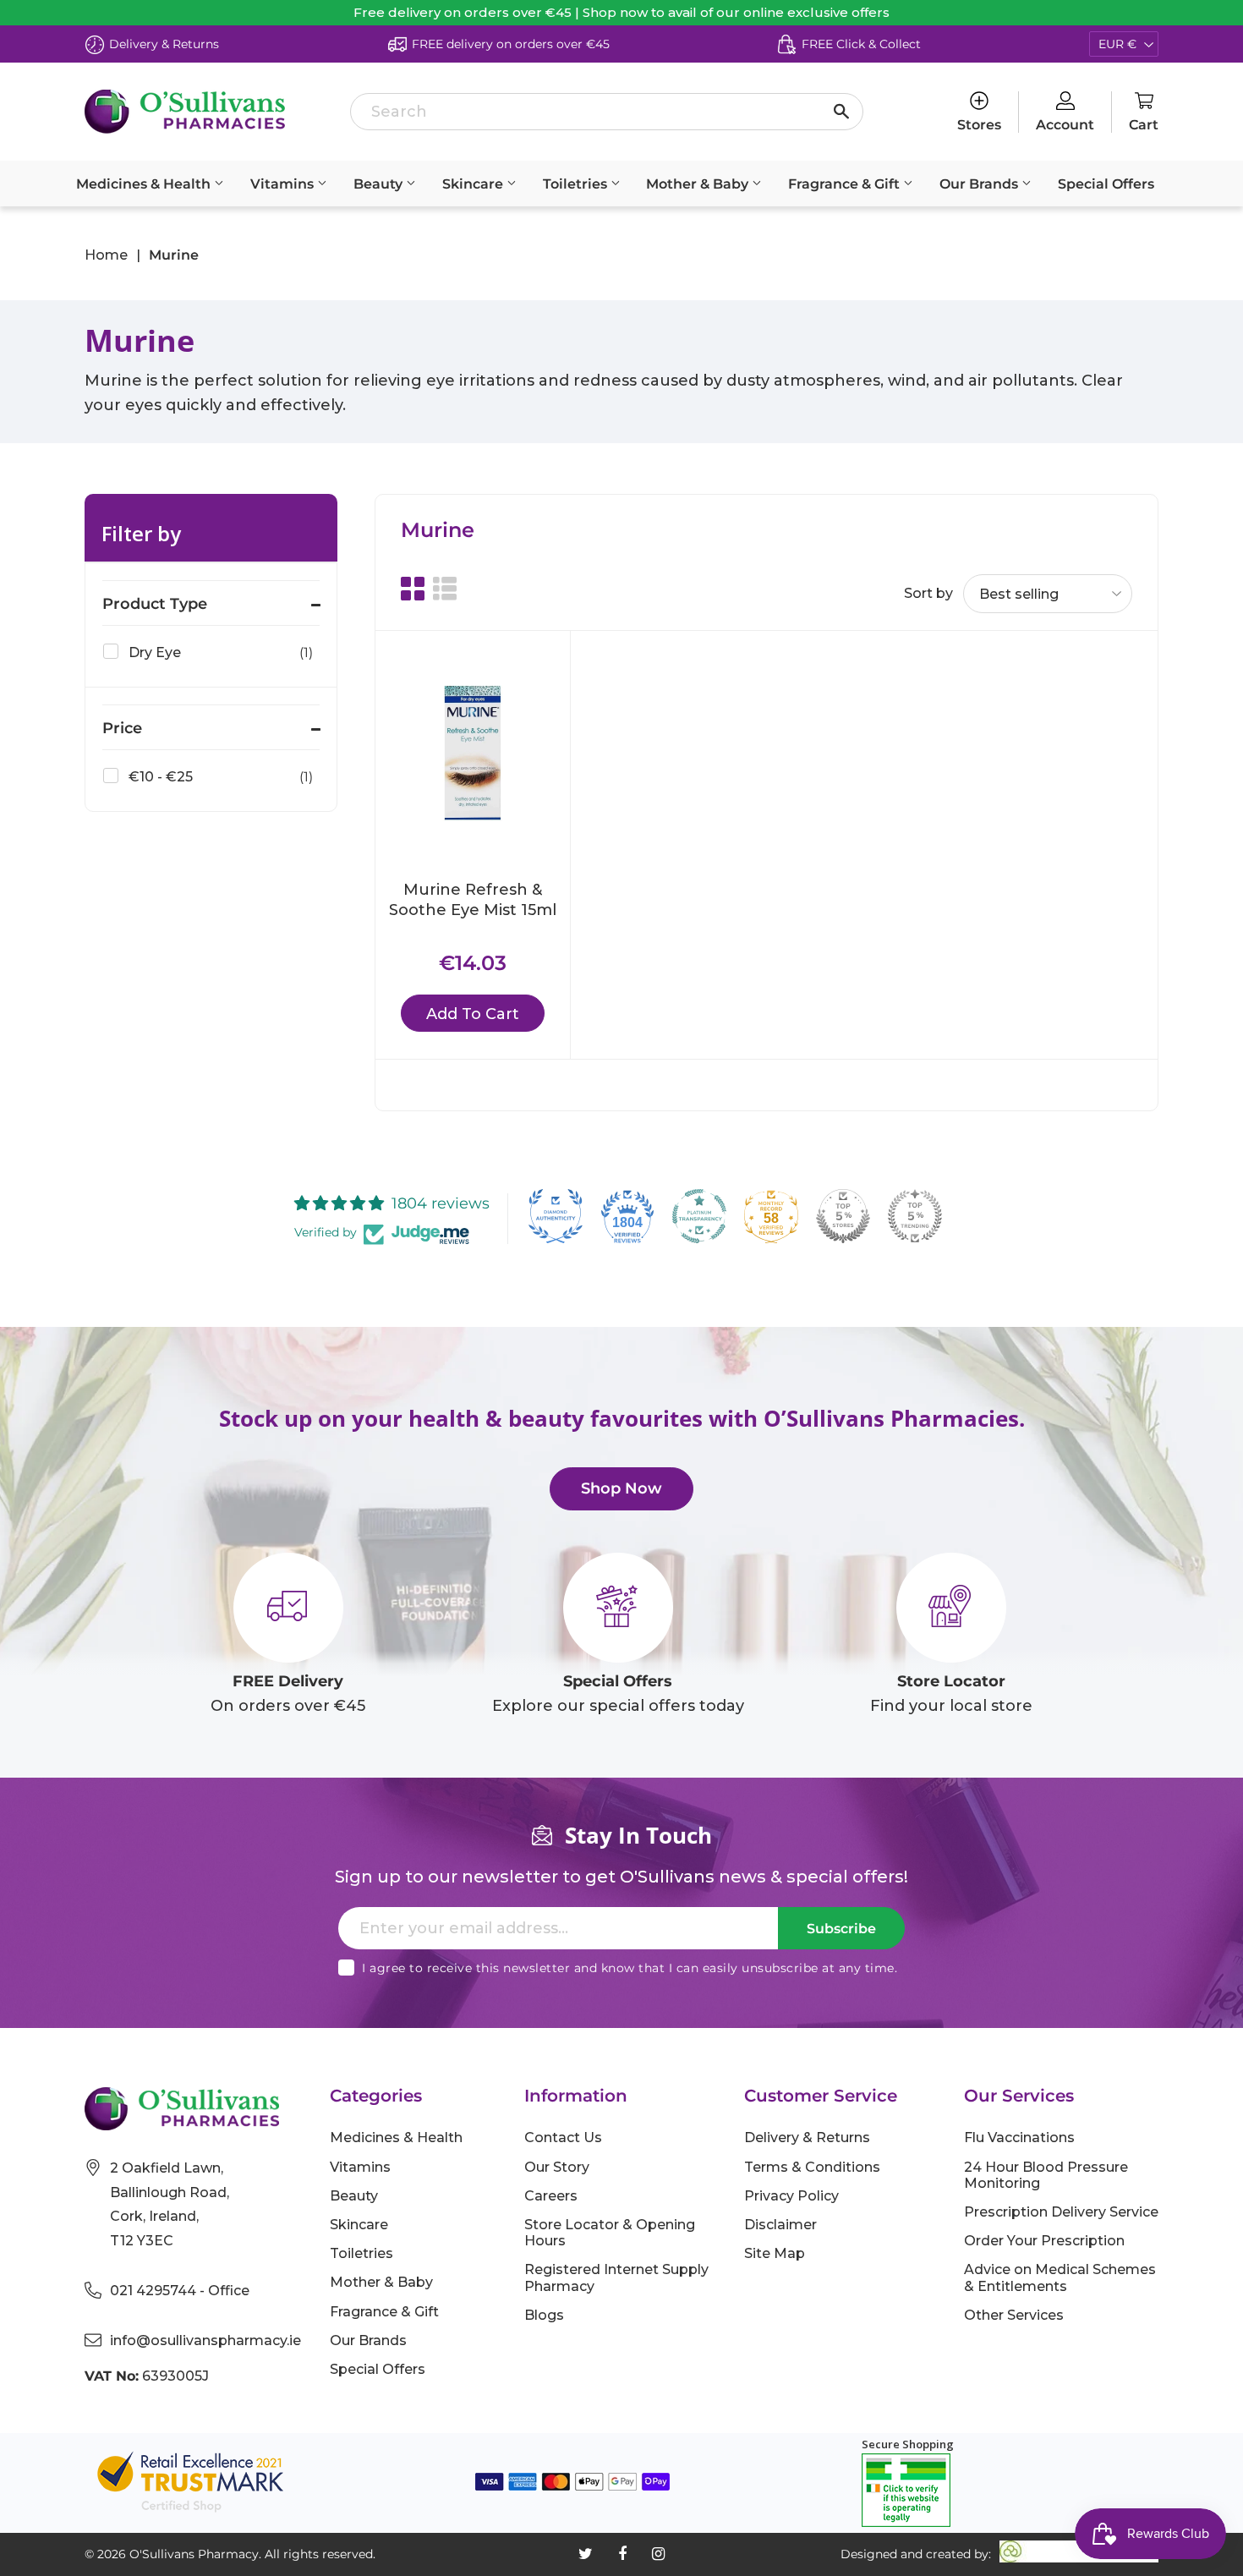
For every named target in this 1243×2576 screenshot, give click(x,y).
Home (106, 255)
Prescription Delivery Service (1061, 2212)
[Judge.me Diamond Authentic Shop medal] (556, 1216)
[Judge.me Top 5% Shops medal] (843, 1216)
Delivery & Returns (807, 2138)
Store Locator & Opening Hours (610, 2233)
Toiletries (577, 184)
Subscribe (841, 1929)
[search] (606, 112)
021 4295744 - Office (180, 2291)
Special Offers (1106, 184)
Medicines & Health (145, 184)
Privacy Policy (791, 2196)
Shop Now (621, 1488)
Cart (1144, 125)
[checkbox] (208, 653)
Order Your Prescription (1044, 2241)
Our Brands (980, 184)
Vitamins (284, 184)
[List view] (445, 589)
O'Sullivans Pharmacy (194, 2554)
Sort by (928, 593)
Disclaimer (780, 2225)
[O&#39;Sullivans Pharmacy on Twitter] (586, 2554)
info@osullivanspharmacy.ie (205, 2340)
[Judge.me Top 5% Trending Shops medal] (915, 1216)
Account (1065, 125)
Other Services (1014, 2315)
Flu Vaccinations (1019, 2138)
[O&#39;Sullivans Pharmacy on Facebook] (622, 2554)
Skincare (474, 184)
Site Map (775, 2253)
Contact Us (563, 2138)
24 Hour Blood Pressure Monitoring (1046, 2175)
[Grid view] (413, 589)
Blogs (544, 2315)
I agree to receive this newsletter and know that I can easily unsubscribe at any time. (630, 1968)
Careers (551, 2196)
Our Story (557, 2167)
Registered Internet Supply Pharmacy (616, 2277)
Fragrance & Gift (846, 184)
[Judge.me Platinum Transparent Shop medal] (699, 1216)
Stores (979, 125)
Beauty (380, 184)
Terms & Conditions (812, 2167)
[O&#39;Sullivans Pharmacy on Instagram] (658, 2554)
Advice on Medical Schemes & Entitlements (1060, 2277)
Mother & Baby (699, 184)
